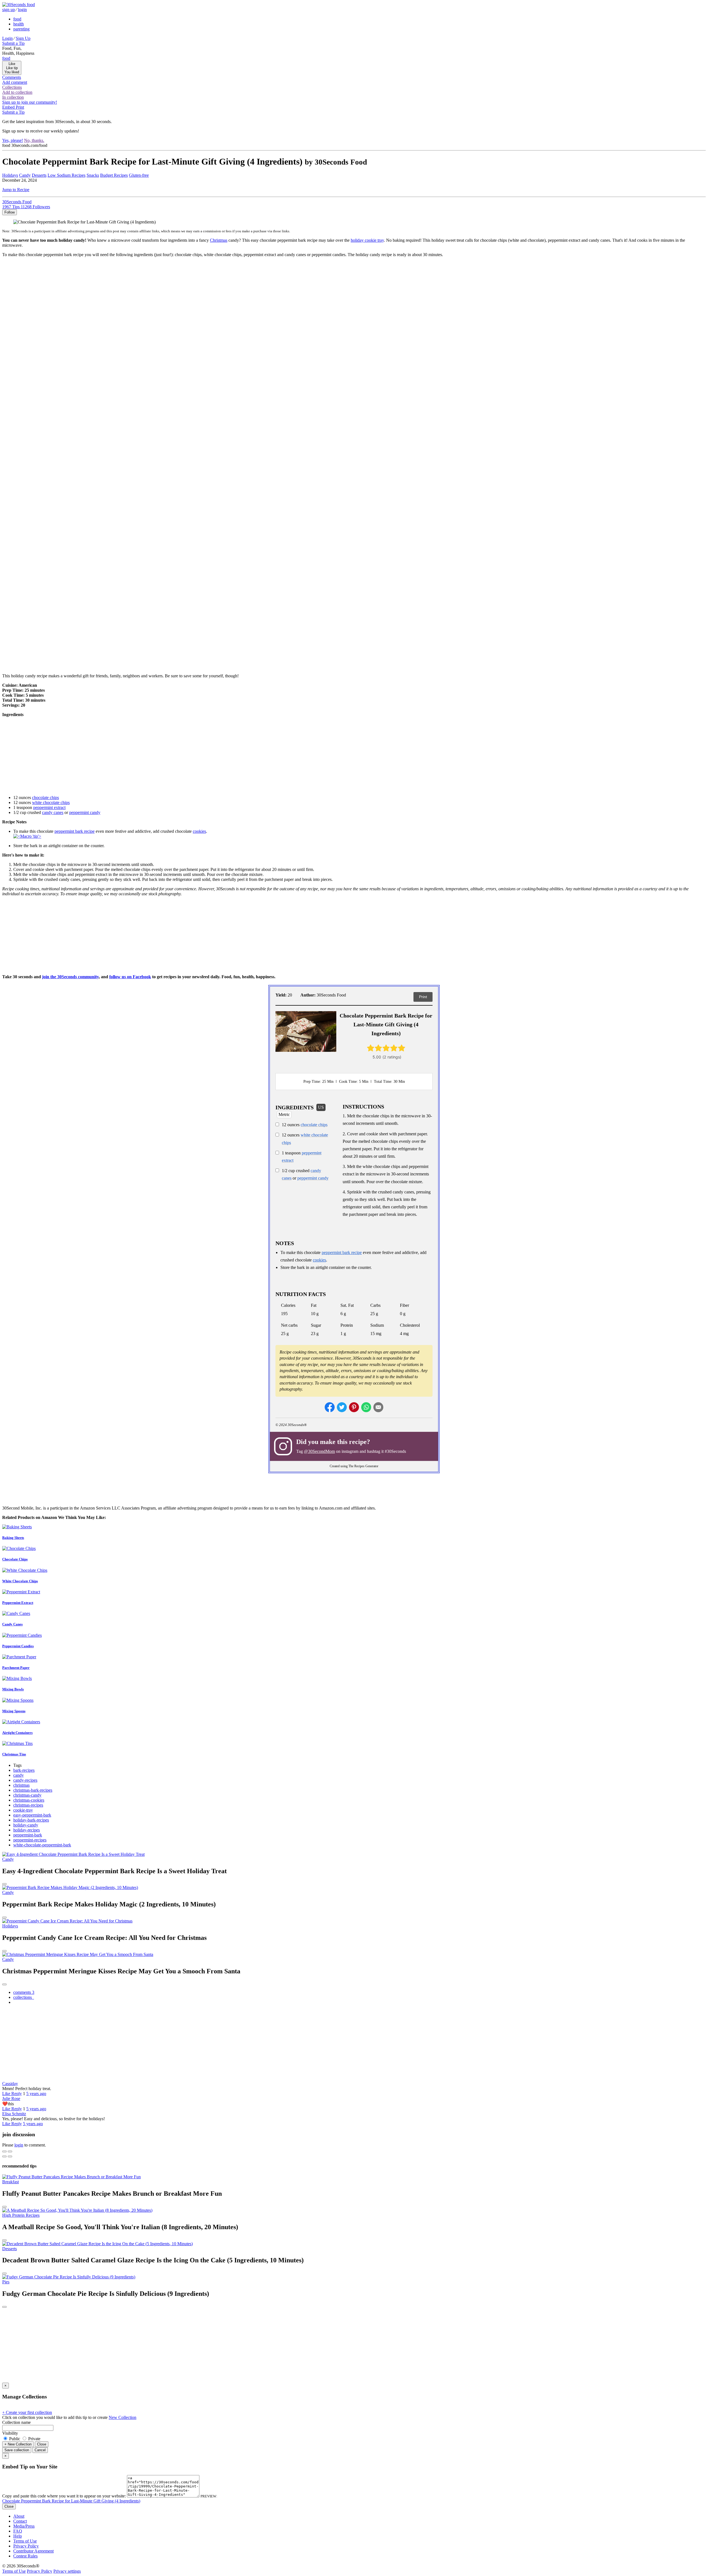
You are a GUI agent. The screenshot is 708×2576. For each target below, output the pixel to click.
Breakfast (11, 2182)
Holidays (10, 175)
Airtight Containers (17, 1733)
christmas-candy (27, 1795)
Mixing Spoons (14, 1711)
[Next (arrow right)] (10, 2156)
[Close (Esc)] (4, 2151)
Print (423, 997)
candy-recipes (25, 1780)
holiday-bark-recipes (31, 1820)
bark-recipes (24, 1770)
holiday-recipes (27, 1830)
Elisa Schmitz (14, 2114)
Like (7, 2094)
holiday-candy (26, 1825)
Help (18, 2536)
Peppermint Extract (18, 1603)
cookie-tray (23, 1810)
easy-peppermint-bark (32, 1815)
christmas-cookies (29, 1800)
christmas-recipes (28, 1805)
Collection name (16, 2422)
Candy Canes (12, 1624)
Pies (6, 2282)
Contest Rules (25, 2556)
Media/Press (24, 2526)
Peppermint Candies (18, 1646)
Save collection (17, 2450)
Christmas (219, 240)
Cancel (40, 2450)
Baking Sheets (13, 1538)
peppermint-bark (28, 1835)
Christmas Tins (14, 1754)
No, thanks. (34, 140)
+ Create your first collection (27, 2412)
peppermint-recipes (30, 1840)
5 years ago (36, 2094)
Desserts (39, 175)
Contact (20, 2521)
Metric (284, 1114)
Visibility (10, 2433)
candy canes (53, 812)
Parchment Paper (16, 1668)
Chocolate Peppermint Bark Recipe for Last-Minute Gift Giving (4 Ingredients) (71, 2501)
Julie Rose (11, 2098)
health (19, 24)
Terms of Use (25, 2541)
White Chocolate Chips (20, 1581)
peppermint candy (85, 812)
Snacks (93, 175)
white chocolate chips (51, 802)
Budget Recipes (114, 175)
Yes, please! (13, 140)
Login (7, 38)
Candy (25, 175)
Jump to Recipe (16, 190)
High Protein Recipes (21, 2215)
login (22, 10)
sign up (9, 10)
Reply (17, 2094)
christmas (21, 1785)
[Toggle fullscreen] (10, 2151)
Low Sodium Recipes (67, 175)
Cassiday (10, 2084)
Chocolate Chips (15, 1559)
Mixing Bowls (13, 1689)
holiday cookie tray (367, 240)
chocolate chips (45, 797)
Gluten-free (139, 175)
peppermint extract (49, 807)
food (17, 19)
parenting (21, 29)
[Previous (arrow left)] (4, 2156)
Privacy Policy (26, 2546)
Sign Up (23, 38)
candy (19, 1775)
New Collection (123, 2417)
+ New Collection (18, 2444)
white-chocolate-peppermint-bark (42, 1845)
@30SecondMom (319, 1451)
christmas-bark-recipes (33, 1790)
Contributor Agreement (33, 2551)
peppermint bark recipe (75, 831)
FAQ (18, 2531)
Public (15, 2439)
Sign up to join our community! (30, 102)
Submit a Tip (13, 43)
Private (34, 2439)
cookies (199, 831)
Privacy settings (67, 2571)
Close (42, 2444)
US (321, 1107)
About (19, 2516)
